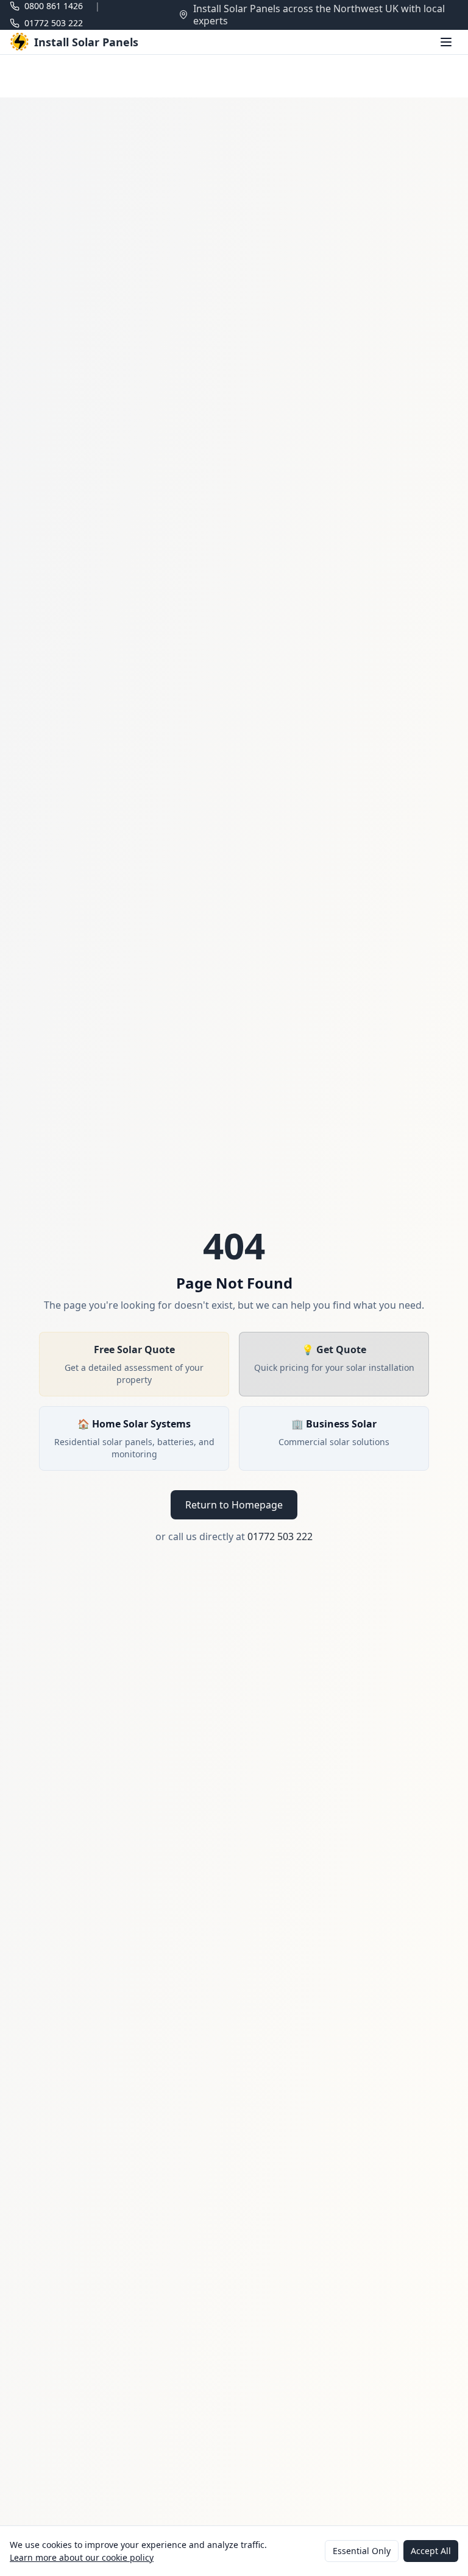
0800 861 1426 (54, 6)
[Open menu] (446, 42)
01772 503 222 (54, 23)
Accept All (431, 2551)
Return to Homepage (234, 1505)
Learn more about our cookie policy (82, 2557)
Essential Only (362, 2551)
